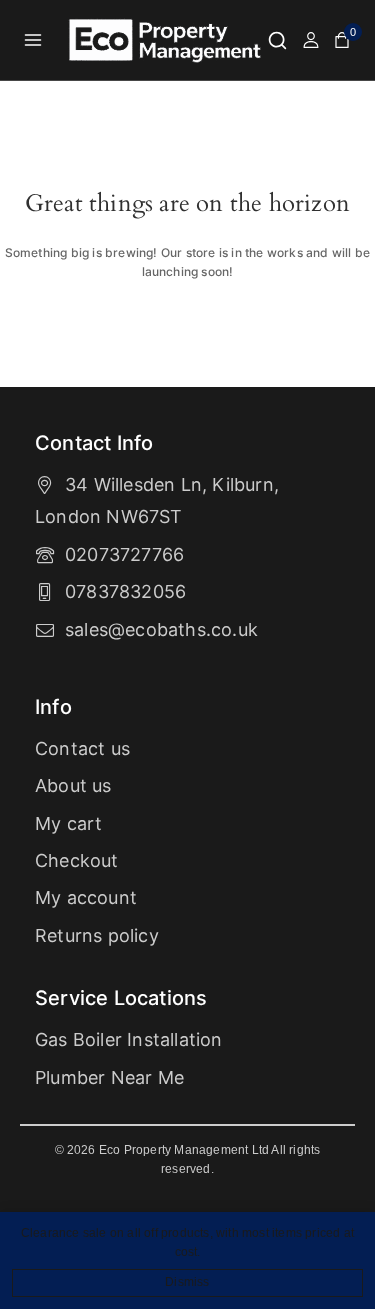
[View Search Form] (277, 40)
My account (86, 897)
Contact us (82, 748)
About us (73, 785)
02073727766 (124, 554)
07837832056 (125, 591)
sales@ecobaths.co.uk (161, 629)
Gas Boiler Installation (129, 1039)
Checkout (77, 860)
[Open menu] (33, 39)
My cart (68, 823)
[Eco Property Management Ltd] (167, 40)
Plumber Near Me (109, 1077)
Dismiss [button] (187, 1282)
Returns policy (97, 935)
